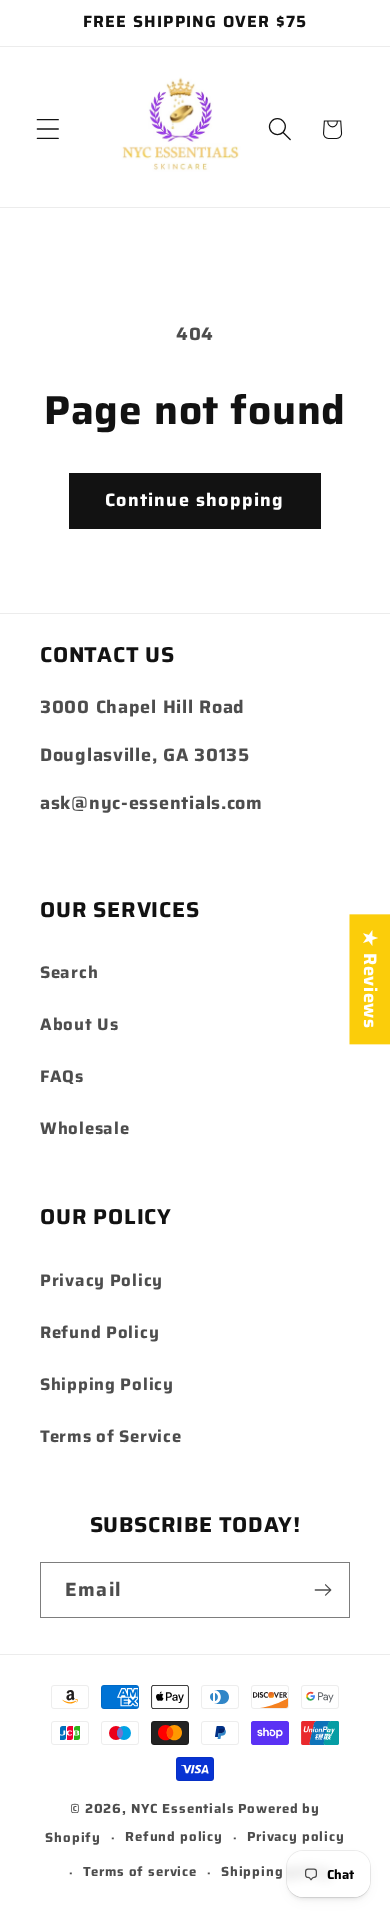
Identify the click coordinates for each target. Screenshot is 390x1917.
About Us (79, 1024)
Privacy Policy (101, 1280)
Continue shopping (194, 500)
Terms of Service (111, 1436)
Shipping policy (276, 1871)
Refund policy (174, 1836)
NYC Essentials (185, 1808)
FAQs (62, 1076)
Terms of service (139, 1871)
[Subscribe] (322, 1590)
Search (69, 972)
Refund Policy (99, 1332)
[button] (48, 129)
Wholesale (84, 1128)
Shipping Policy (107, 1384)
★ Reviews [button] (370, 979)
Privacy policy (296, 1836)
